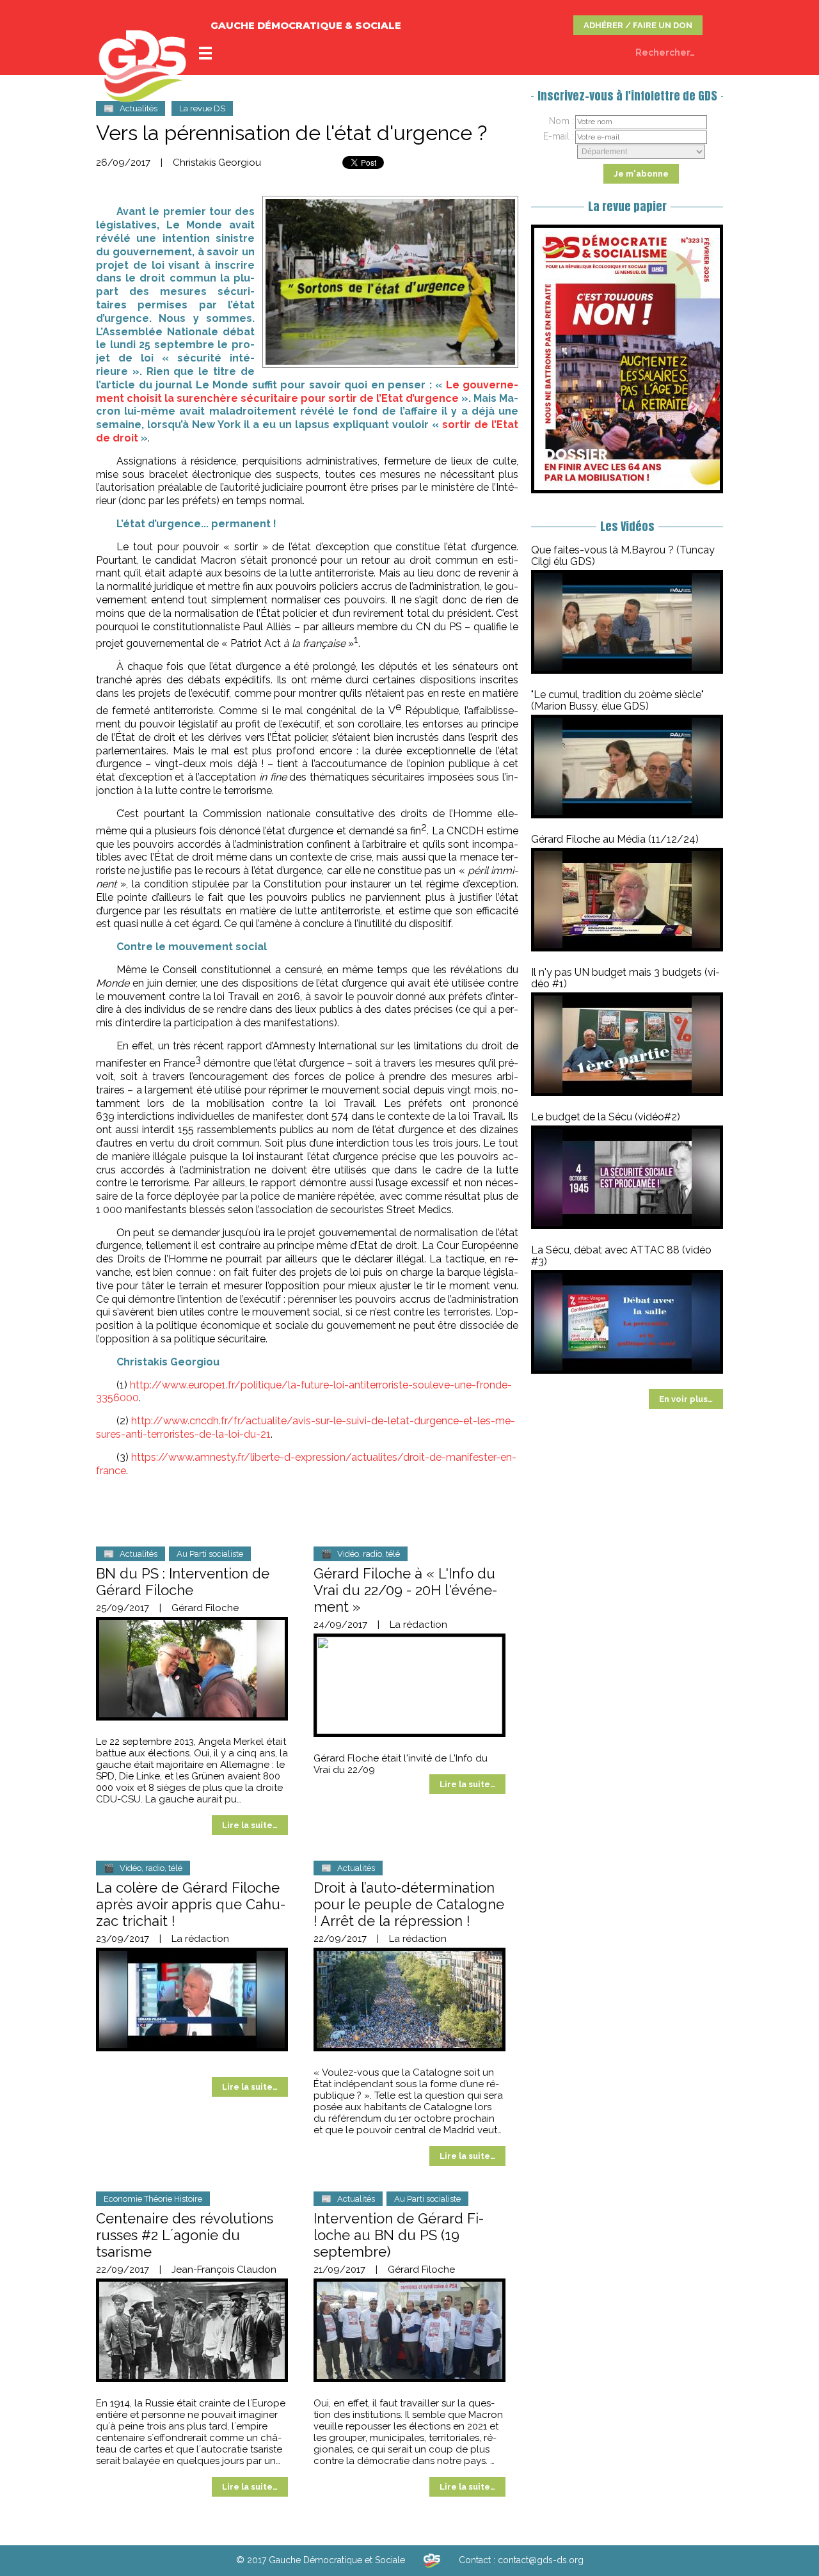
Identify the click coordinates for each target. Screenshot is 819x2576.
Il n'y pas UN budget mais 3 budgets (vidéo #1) (625, 978)
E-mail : (559, 136)
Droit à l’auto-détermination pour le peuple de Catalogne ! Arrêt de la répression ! (409, 1904)
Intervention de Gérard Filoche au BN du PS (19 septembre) (399, 2235)
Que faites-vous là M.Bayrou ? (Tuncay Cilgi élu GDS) (623, 556)
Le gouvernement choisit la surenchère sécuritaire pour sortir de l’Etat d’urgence (307, 392)
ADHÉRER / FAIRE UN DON (638, 25)
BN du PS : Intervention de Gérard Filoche (183, 1582)
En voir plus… (686, 1399)
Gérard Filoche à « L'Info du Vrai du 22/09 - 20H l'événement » (405, 1590)
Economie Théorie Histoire (153, 2199)
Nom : (561, 121)
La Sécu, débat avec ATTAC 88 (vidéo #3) (621, 1256)
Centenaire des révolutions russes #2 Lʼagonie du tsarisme (185, 2235)
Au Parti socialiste (210, 1554)
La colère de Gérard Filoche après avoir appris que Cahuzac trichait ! (191, 1904)
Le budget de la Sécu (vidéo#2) (606, 1117)
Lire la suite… (250, 1825)
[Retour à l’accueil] (432, 2560)
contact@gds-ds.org (541, 2560)
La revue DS (202, 108)
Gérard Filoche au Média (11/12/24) (615, 839)
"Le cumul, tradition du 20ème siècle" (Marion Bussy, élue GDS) (617, 700)
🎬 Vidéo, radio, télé (361, 1554)
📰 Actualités (131, 108)
